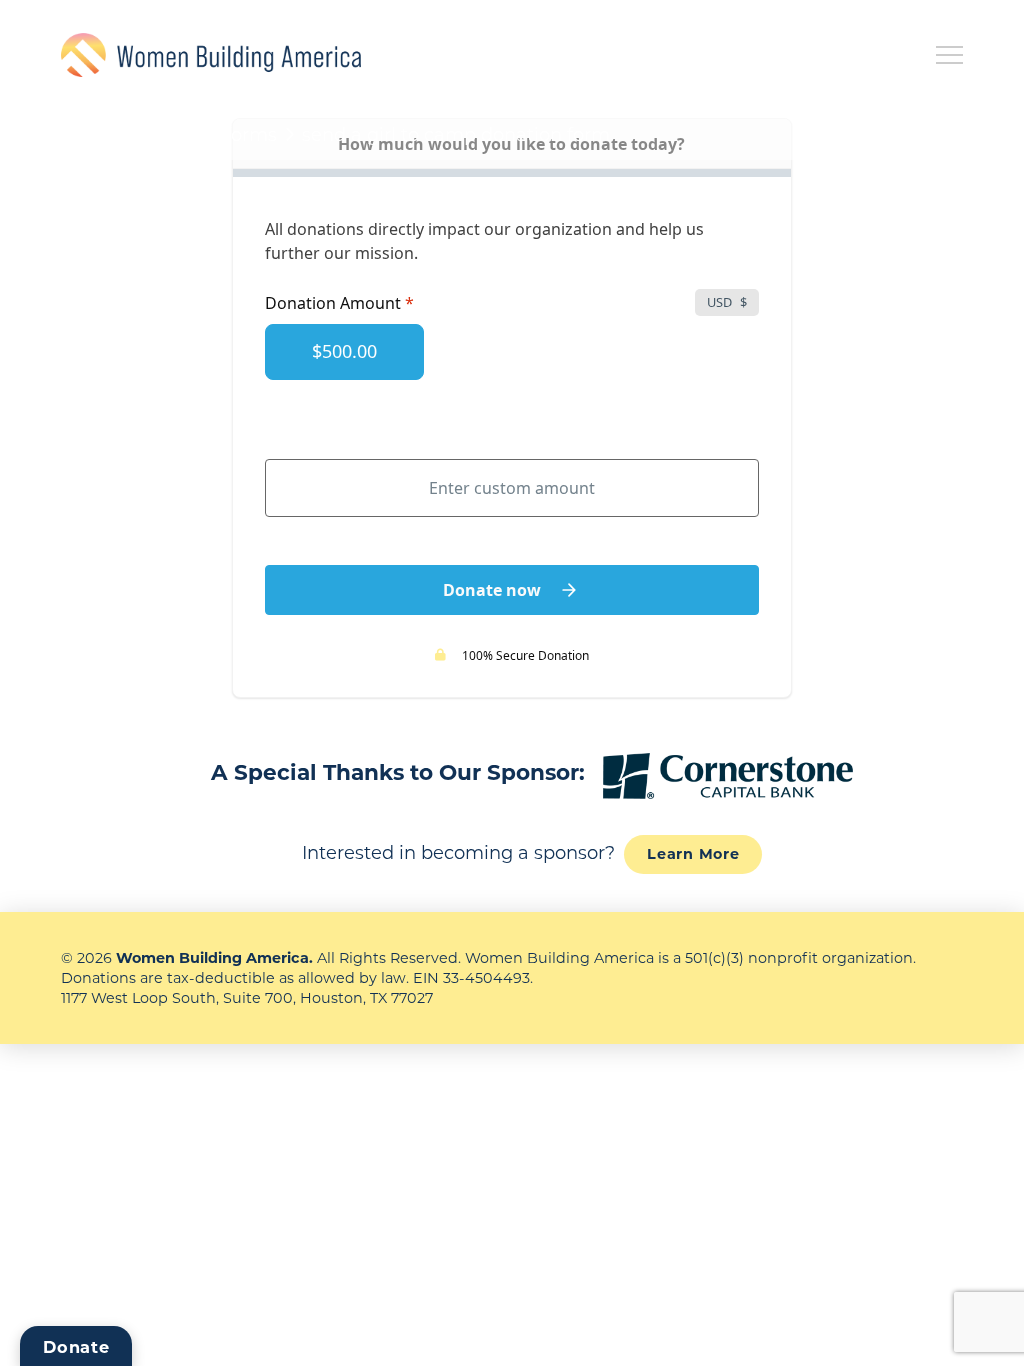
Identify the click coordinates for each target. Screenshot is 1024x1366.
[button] (949, 55)
